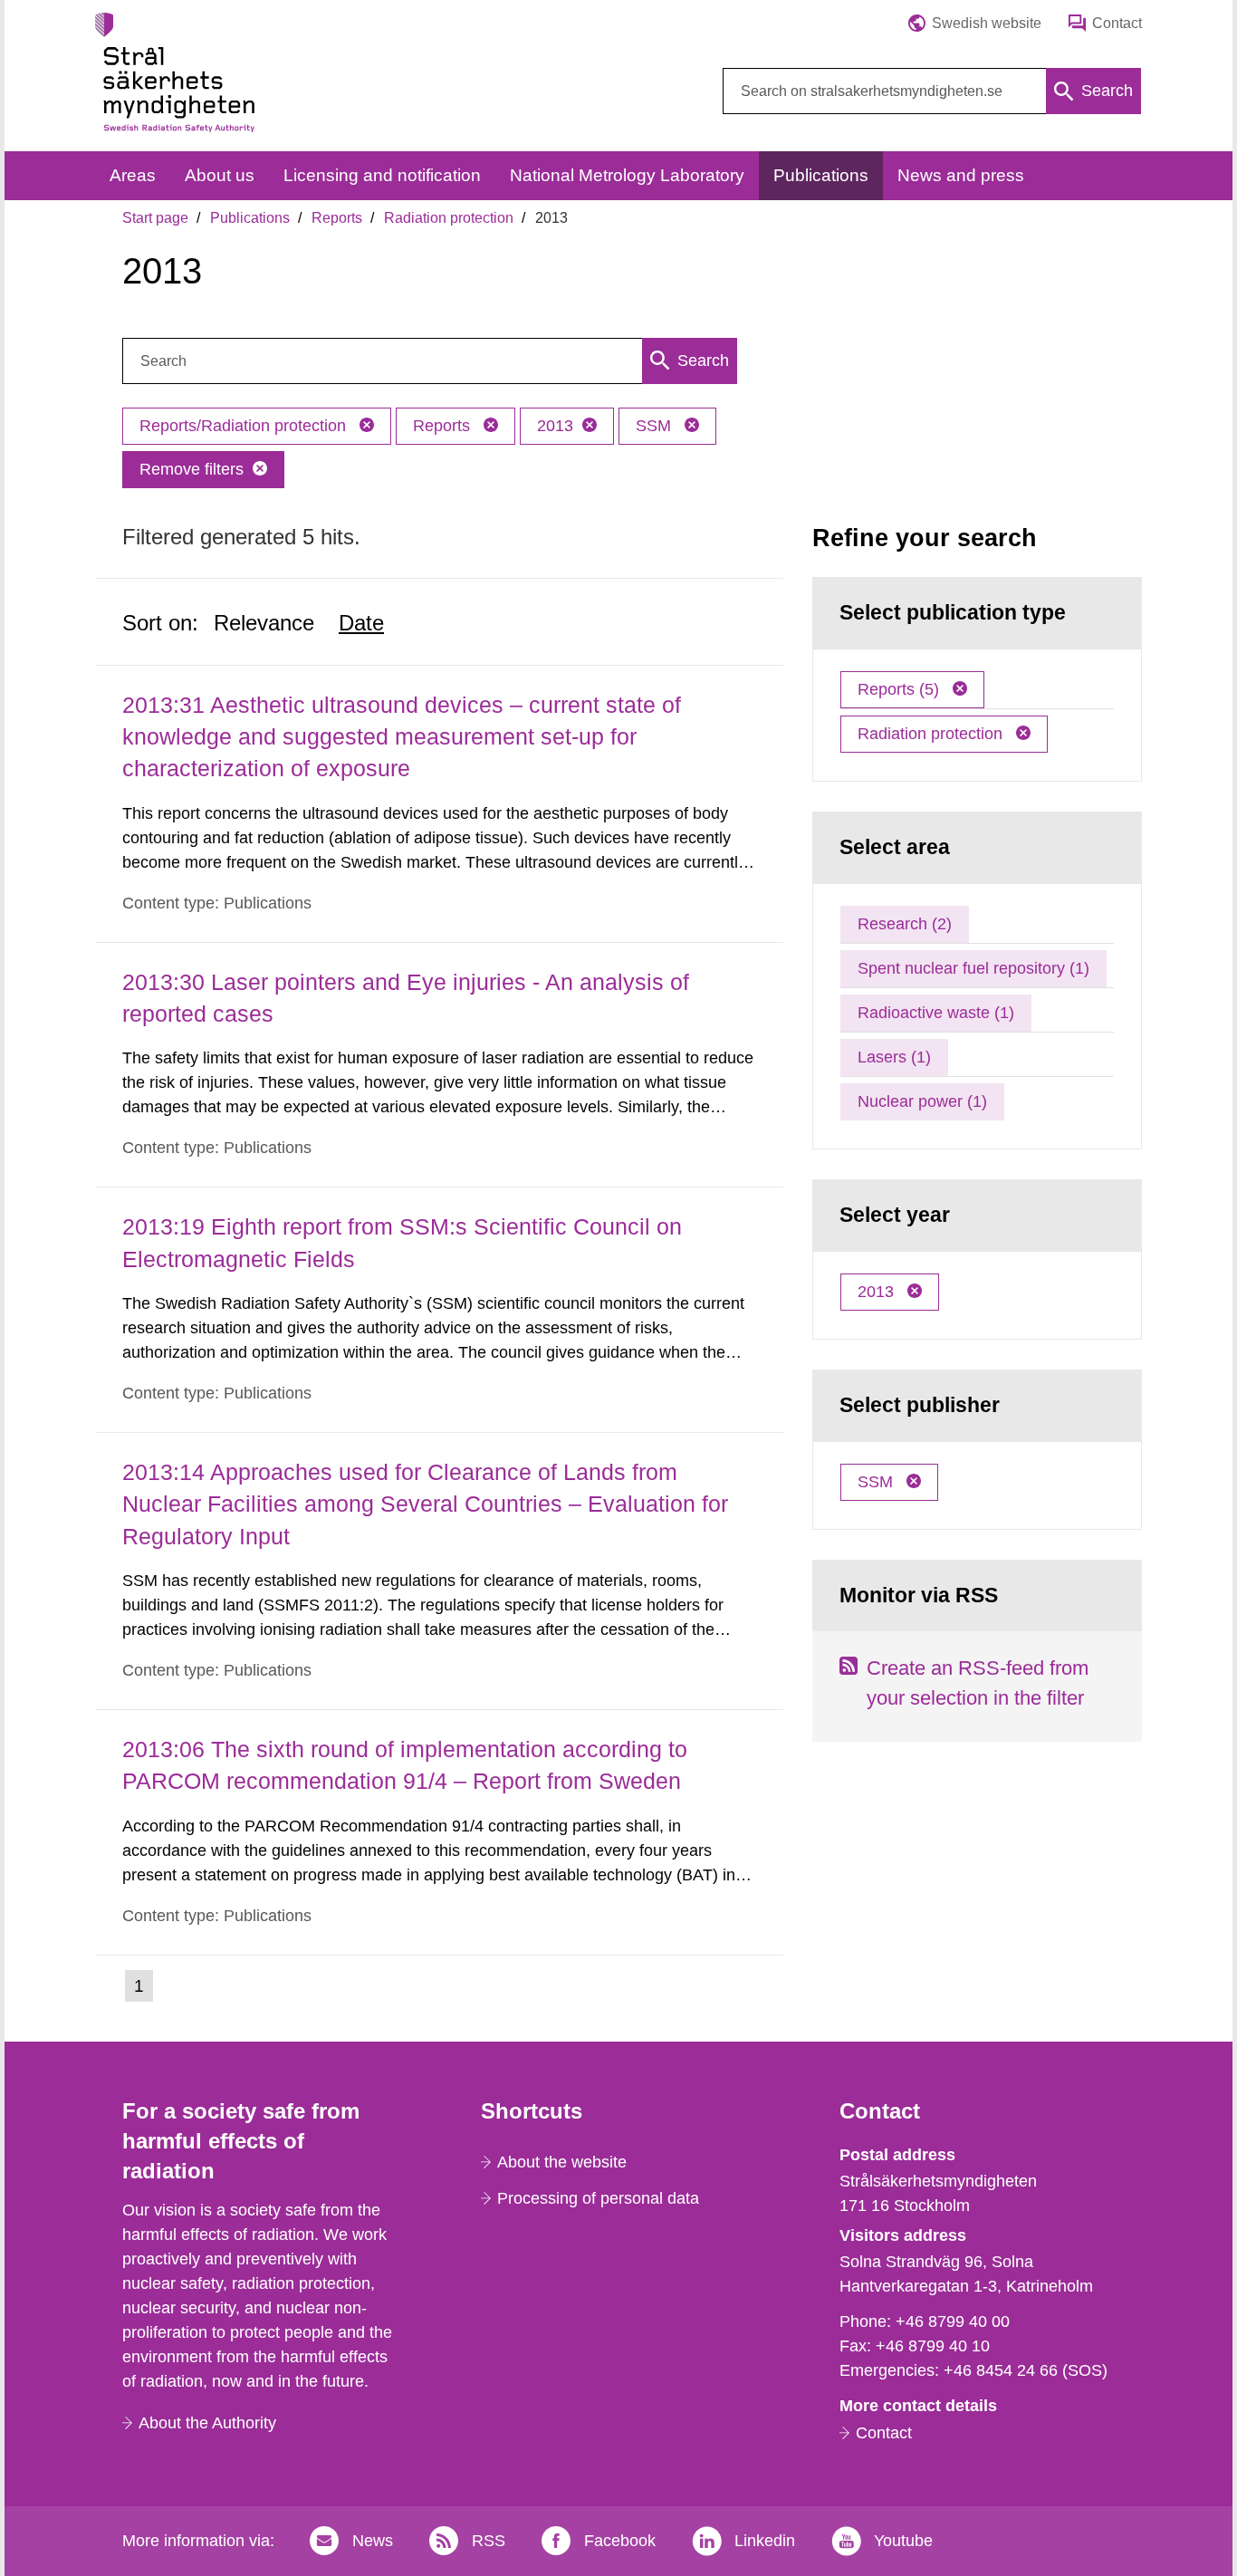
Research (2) (905, 924)
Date (361, 623)
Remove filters (192, 469)
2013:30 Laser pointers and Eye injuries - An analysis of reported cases (406, 998)
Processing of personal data (598, 2198)
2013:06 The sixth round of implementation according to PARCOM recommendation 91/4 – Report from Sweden (405, 1765)
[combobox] (932, 91)
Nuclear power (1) (922, 1101)
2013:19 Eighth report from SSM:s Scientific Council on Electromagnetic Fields (402, 1242)
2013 (555, 426)
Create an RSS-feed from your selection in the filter (978, 1683)
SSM (656, 426)
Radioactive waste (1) (936, 1013)
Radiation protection (449, 218)
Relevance (264, 623)
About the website (562, 2162)
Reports (337, 218)
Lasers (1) (894, 1057)
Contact (884, 2433)
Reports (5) (901, 689)
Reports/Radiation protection (245, 426)
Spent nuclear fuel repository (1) (973, 968)
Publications (250, 218)
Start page (155, 218)
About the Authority (207, 2423)
